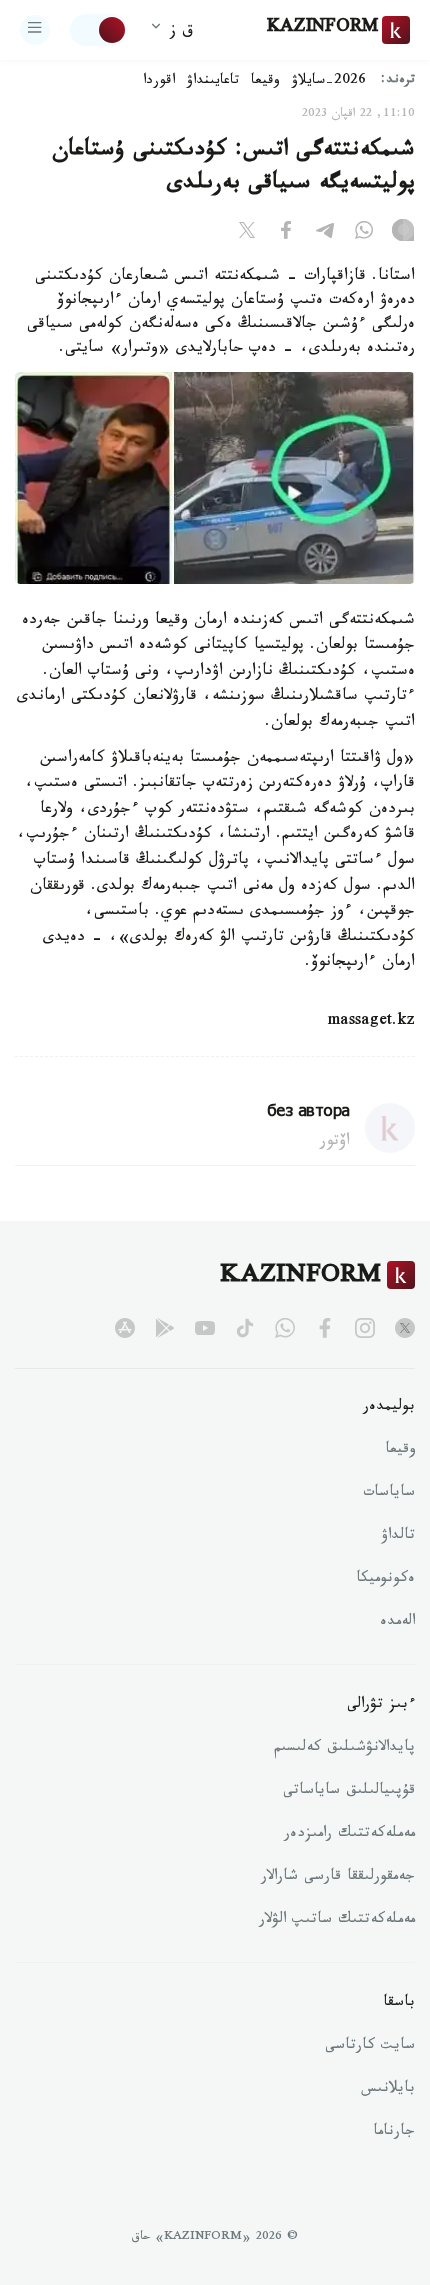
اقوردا (159, 82)
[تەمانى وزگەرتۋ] (99, 30)
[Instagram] (403, 234)
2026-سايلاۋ (329, 82)
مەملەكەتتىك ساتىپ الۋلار (337, 1921)
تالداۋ (398, 1537)
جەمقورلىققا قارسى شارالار (338, 1878)
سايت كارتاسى (370, 2047)
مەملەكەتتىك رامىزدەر (349, 1835)
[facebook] (325, 1328)
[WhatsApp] (364, 234)
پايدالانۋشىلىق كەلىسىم (344, 1749)
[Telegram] (325, 234)
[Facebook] (286, 234)
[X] (247, 234)
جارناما (394, 2133)
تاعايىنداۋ (213, 82)
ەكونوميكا (385, 1580)
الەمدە (397, 1623)
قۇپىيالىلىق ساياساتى (349, 1792)
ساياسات (389, 1494)
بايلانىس (388, 2090)
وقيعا (265, 82)
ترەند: (398, 81)
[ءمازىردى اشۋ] (35, 30)
